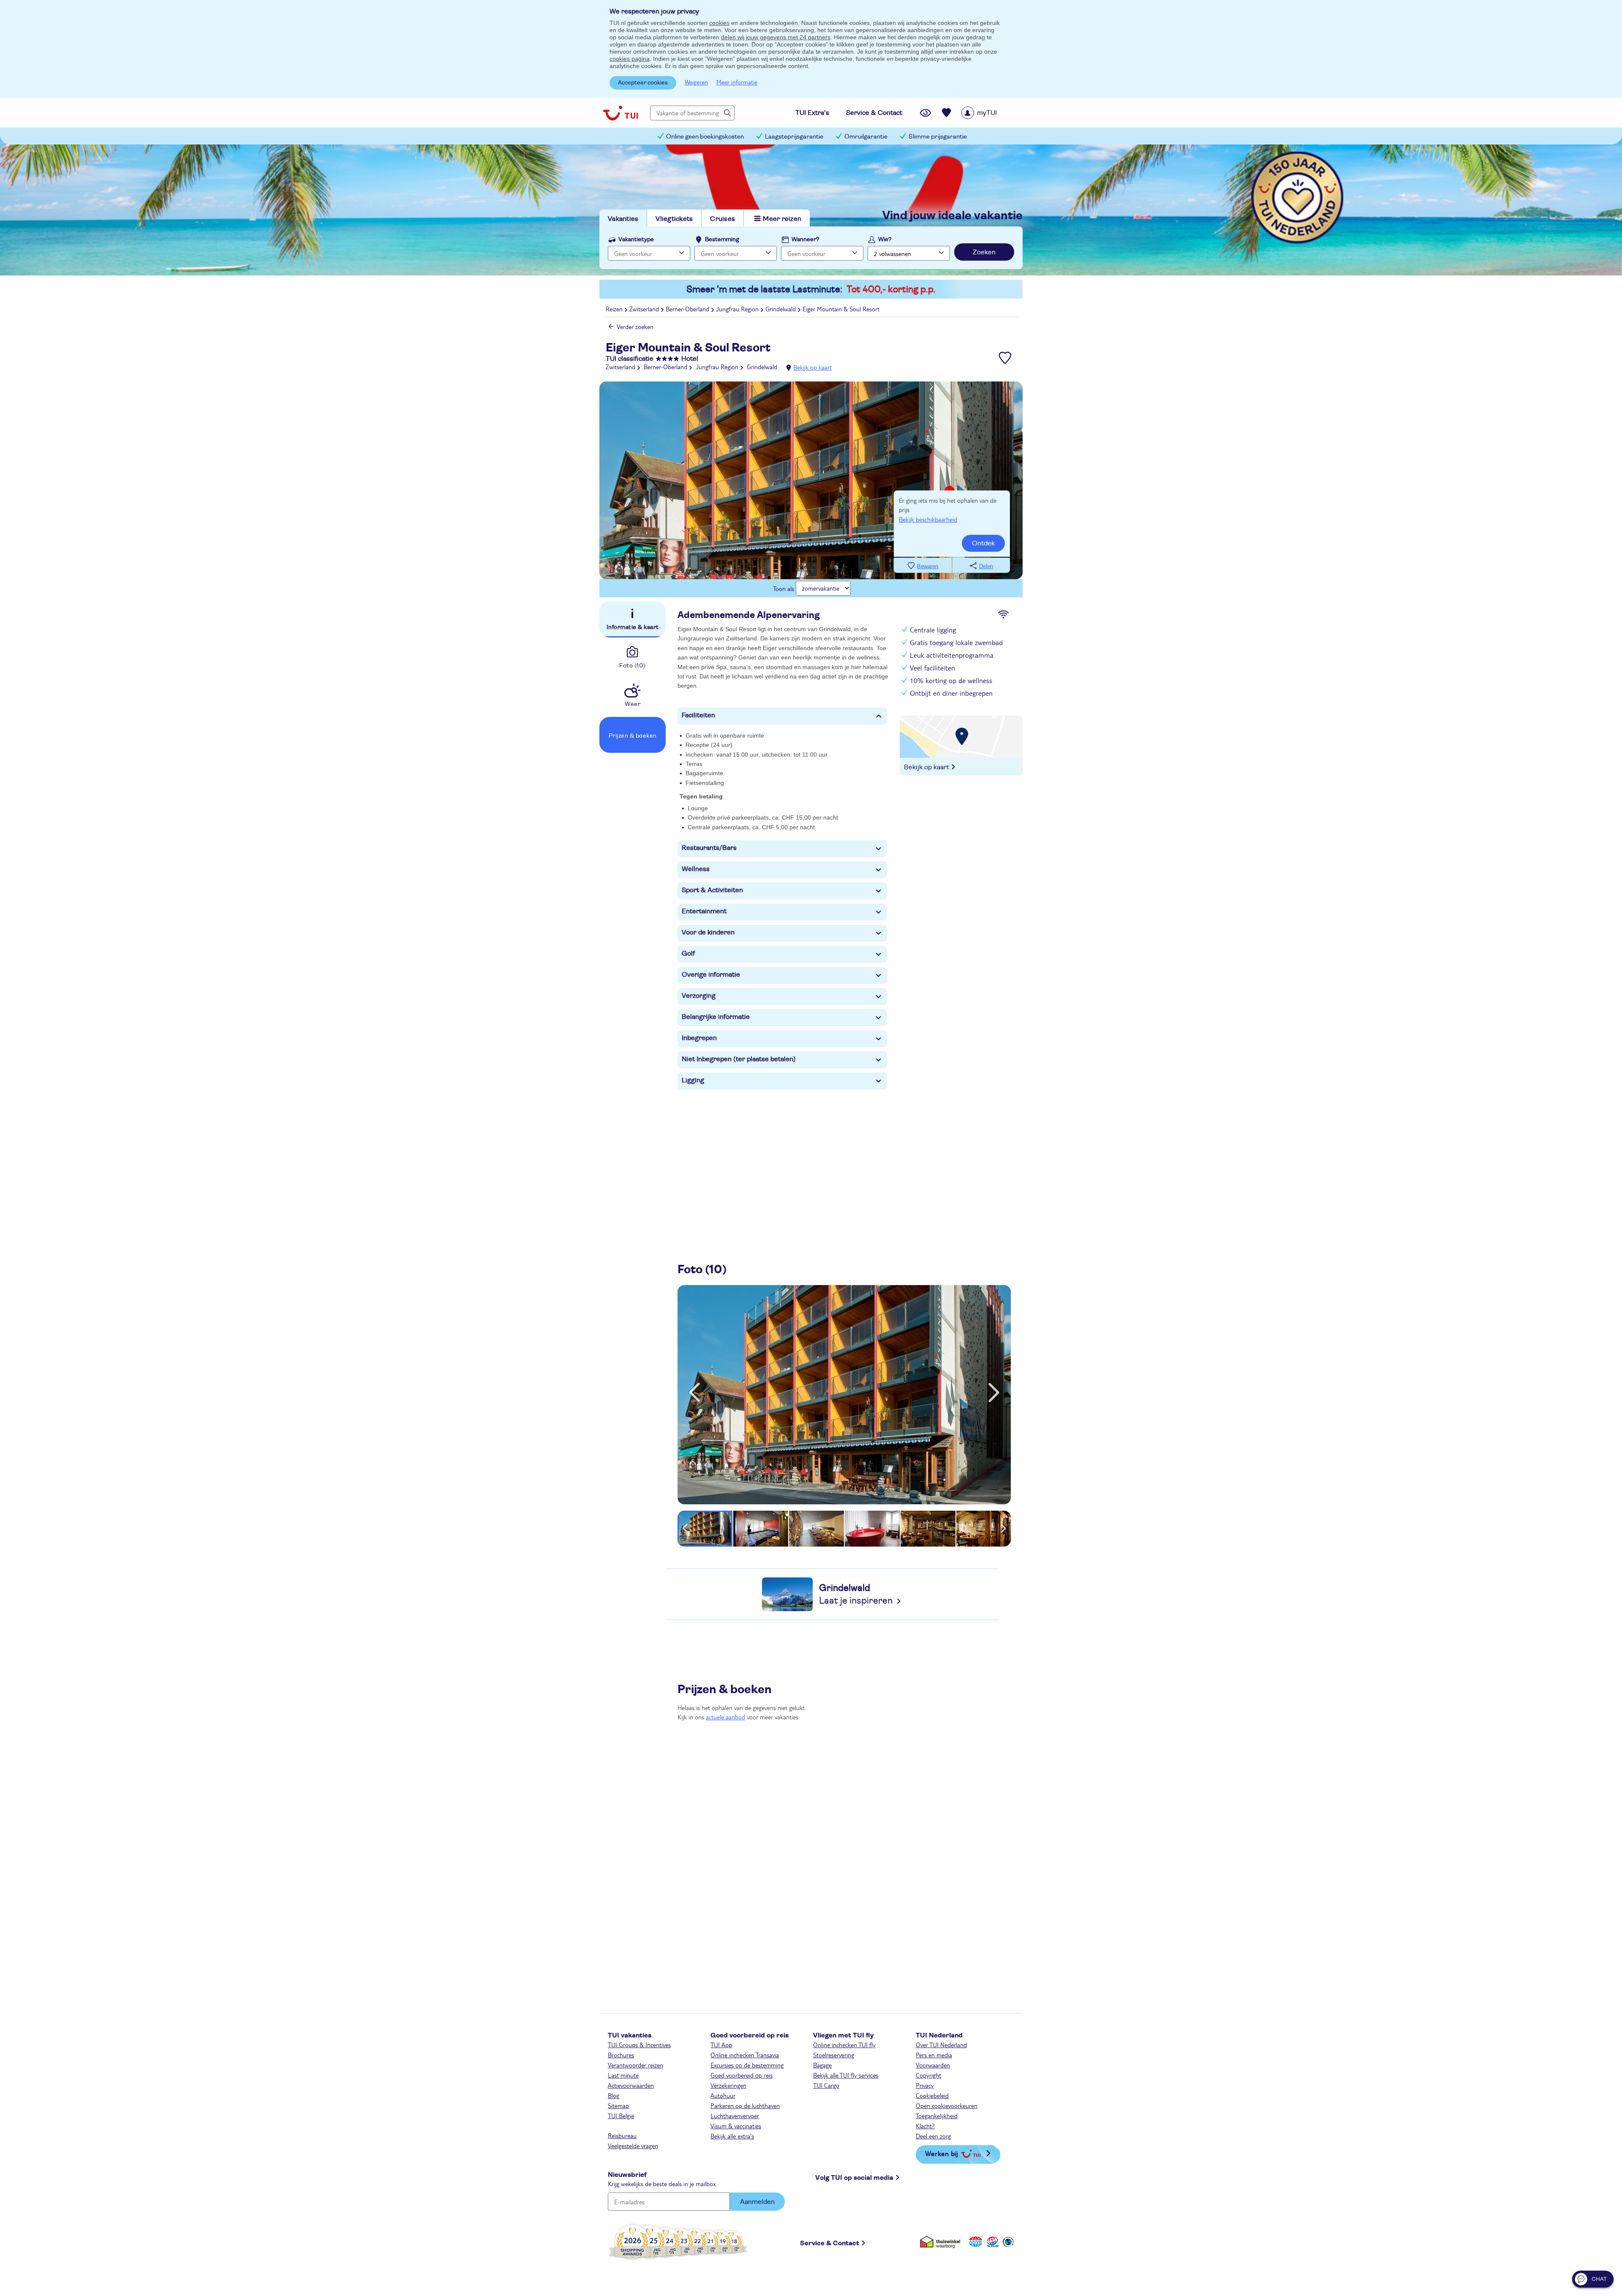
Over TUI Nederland (941, 2045)
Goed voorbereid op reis (742, 2075)
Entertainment (704, 911)
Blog (614, 2095)
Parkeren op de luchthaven (745, 2105)
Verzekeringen (728, 2085)
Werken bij (942, 2153)
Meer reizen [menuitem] (782, 219)
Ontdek (983, 543)
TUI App (721, 2045)
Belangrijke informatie (716, 1017)
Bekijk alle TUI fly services (846, 2075)
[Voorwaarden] (991, 2242)
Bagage (822, 2065)
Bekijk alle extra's (732, 2136)
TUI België (621, 2116)
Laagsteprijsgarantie (794, 137)
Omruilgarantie (866, 137)
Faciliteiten (698, 715)
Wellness (696, 869)
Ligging (693, 1080)
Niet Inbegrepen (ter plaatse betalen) (739, 1059)
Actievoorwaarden (631, 2085)
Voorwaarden (933, 2065)
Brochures (621, 2055)
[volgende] (994, 1392)
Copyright (928, 2075)
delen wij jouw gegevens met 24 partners (776, 37)
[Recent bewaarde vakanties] (947, 113)
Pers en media (934, 2055)
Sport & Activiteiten (712, 890)
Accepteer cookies (643, 83)
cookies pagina (630, 59)
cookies (719, 23)
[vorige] (694, 1392)
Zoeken (984, 252)
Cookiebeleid (932, 2095)
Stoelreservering (834, 2055)
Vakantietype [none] (636, 240)
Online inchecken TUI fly (844, 2045)
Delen (986, 566)
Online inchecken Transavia (745, 2055)
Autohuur (723, 2095)
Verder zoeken (635, 327)
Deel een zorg (933, 2136)
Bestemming (722, 240)
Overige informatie (711, 975)
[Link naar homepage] (620, 113)
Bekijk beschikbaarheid (928, 519)
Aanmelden (757, 2202)
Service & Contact (830, 2243)
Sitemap (618, 2105)
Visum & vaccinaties (736, 2126)
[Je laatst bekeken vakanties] (925, 113)
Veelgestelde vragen (633, 2146)
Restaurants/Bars (709, 848)
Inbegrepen (699, 1038)
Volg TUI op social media (854, 2178)
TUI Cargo (826, 2085)
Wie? (885, 240)
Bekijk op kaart (812, 367)
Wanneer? (806, 240)
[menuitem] (990, 113)
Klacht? (925, 2126)
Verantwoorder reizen (635, 2065)
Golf (688, 953)
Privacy (925, 2085)
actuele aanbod (725, 1717)
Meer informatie (737, 82)
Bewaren (928, 566)
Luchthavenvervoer (735, 2116)
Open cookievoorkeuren (947, 2105)
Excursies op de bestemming (747, 2065)
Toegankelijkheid (937, 2116)
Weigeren (696, 82)
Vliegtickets (674, 219)
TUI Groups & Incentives (639, 2045)
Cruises (723, 219)
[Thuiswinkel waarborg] (942, 2242)
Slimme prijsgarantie (938, 137)
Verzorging (699, 996)
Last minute (623, 2075)
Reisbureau (622, 2135)
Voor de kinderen (708, 932)
